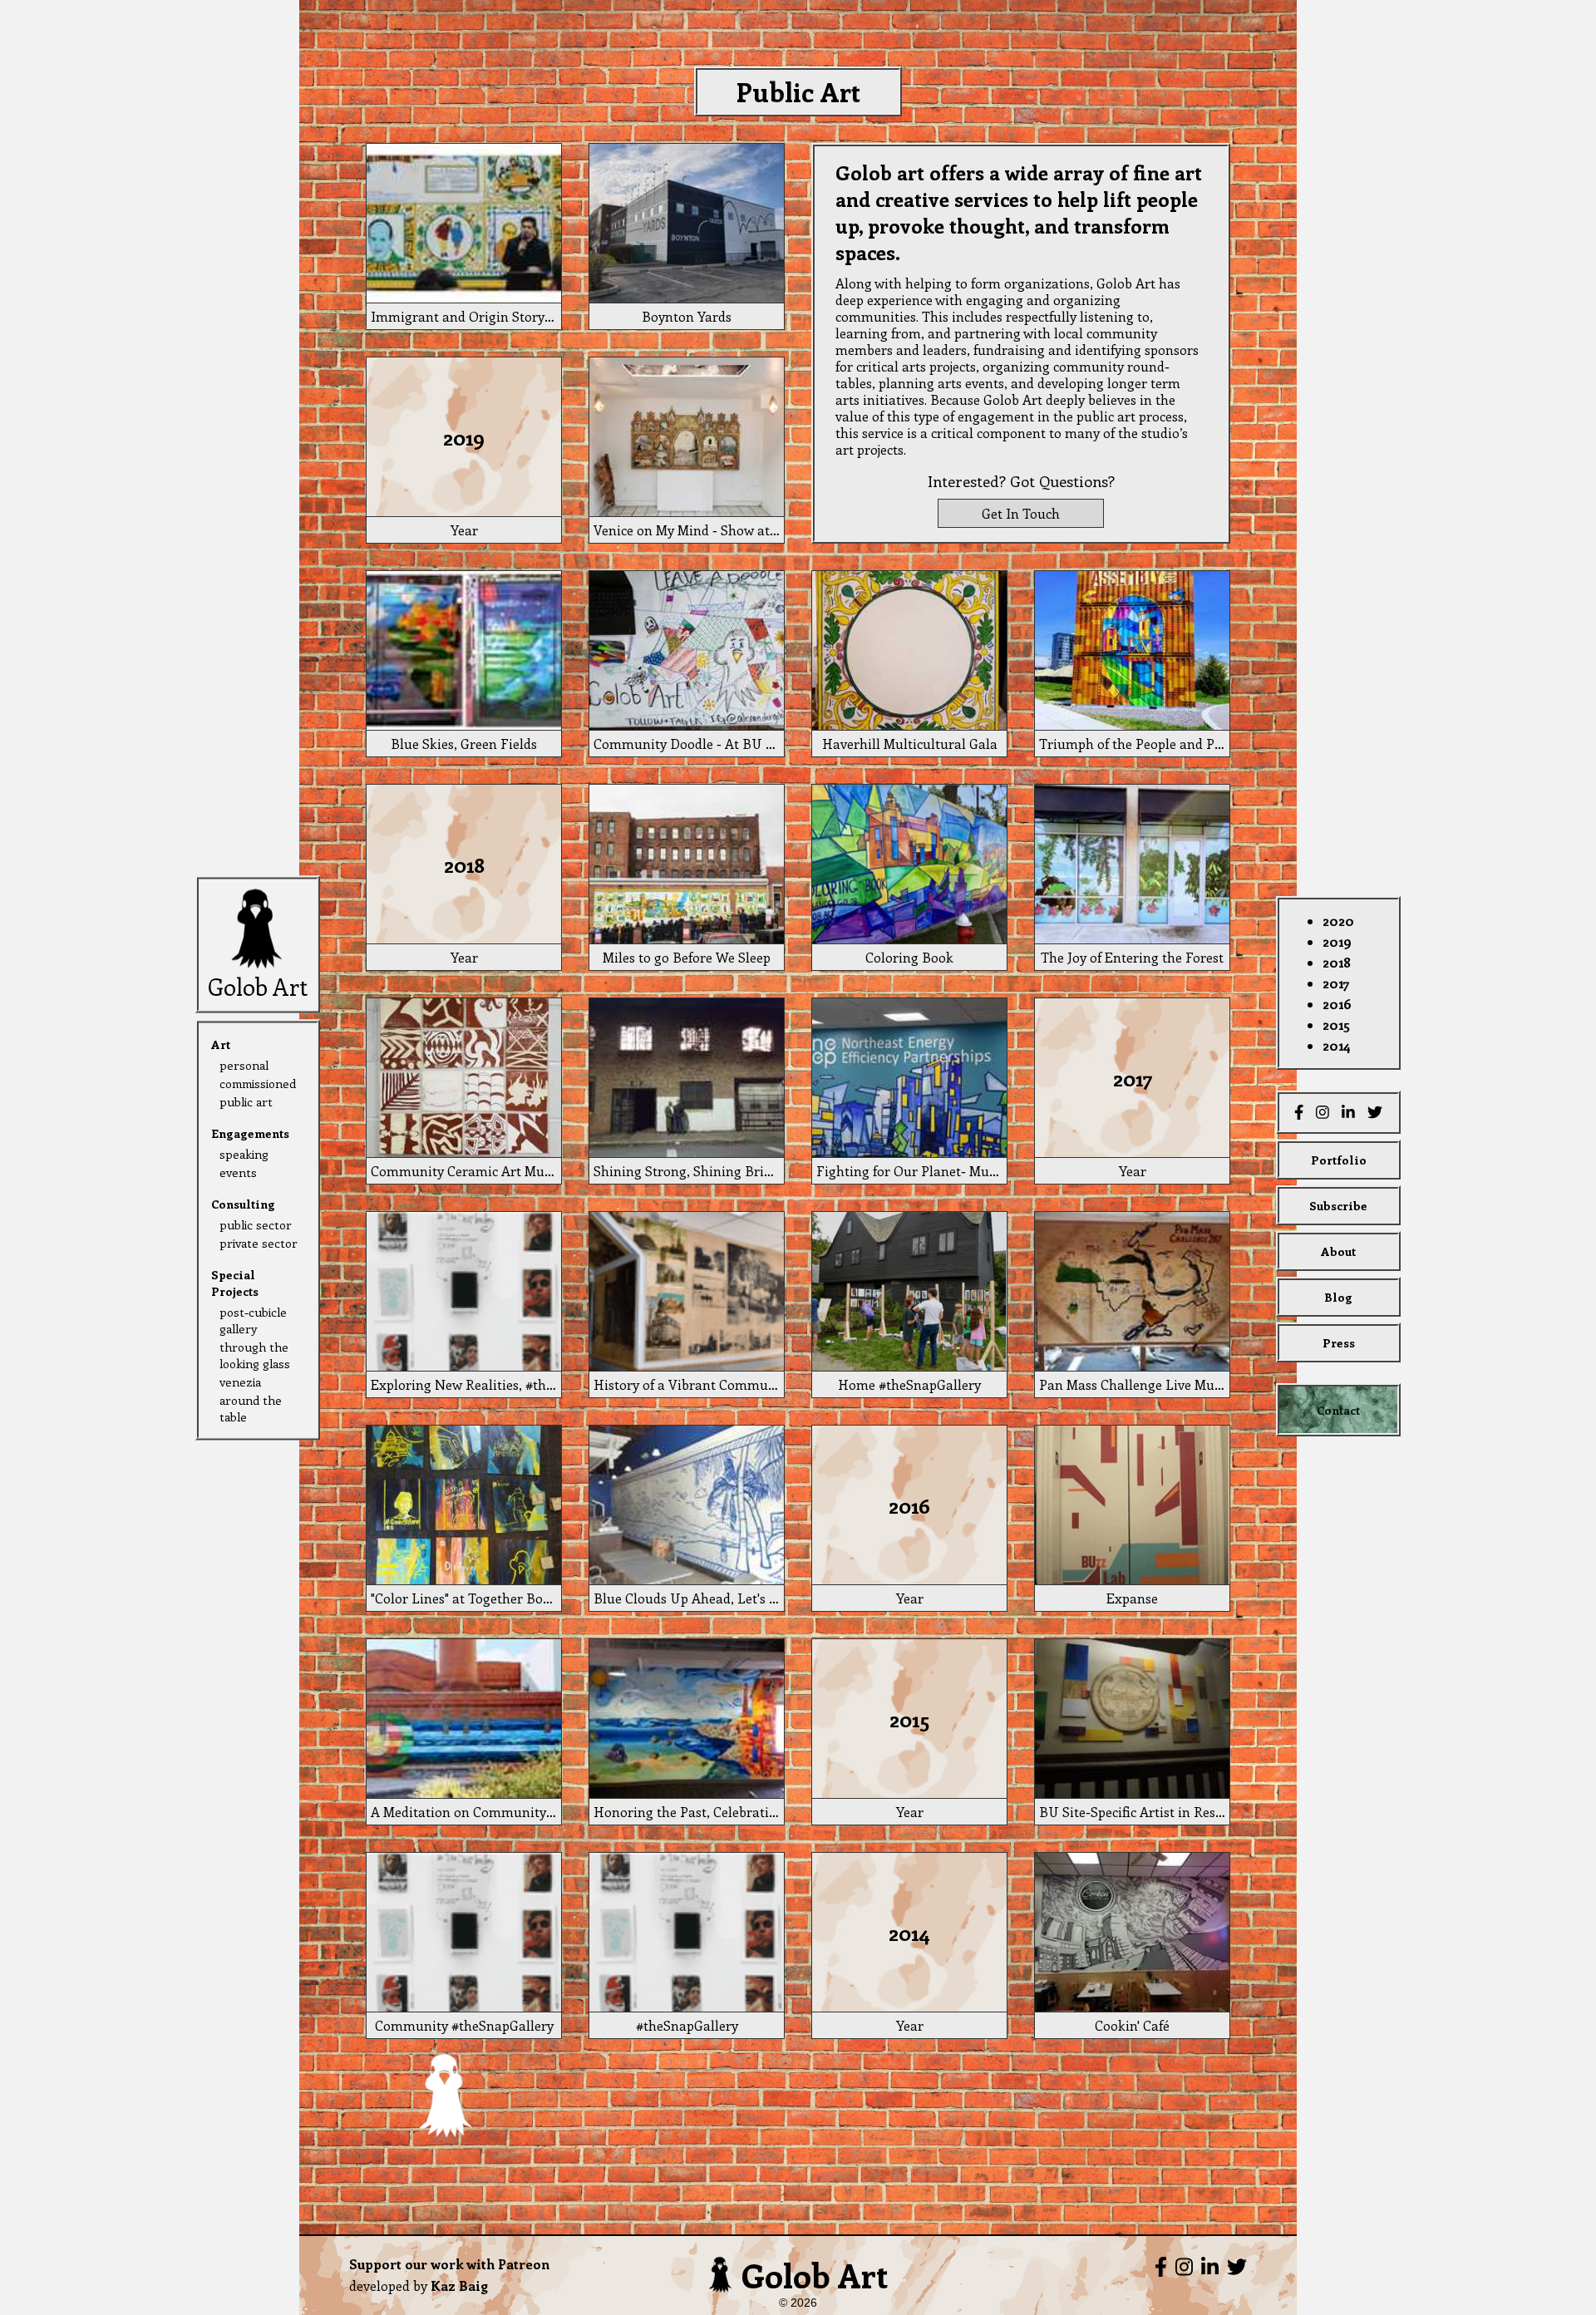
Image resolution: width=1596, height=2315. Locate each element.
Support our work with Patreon (449, 2264)
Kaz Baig (459, 2285)
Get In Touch (1021, 513)
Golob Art (815, 2275)
